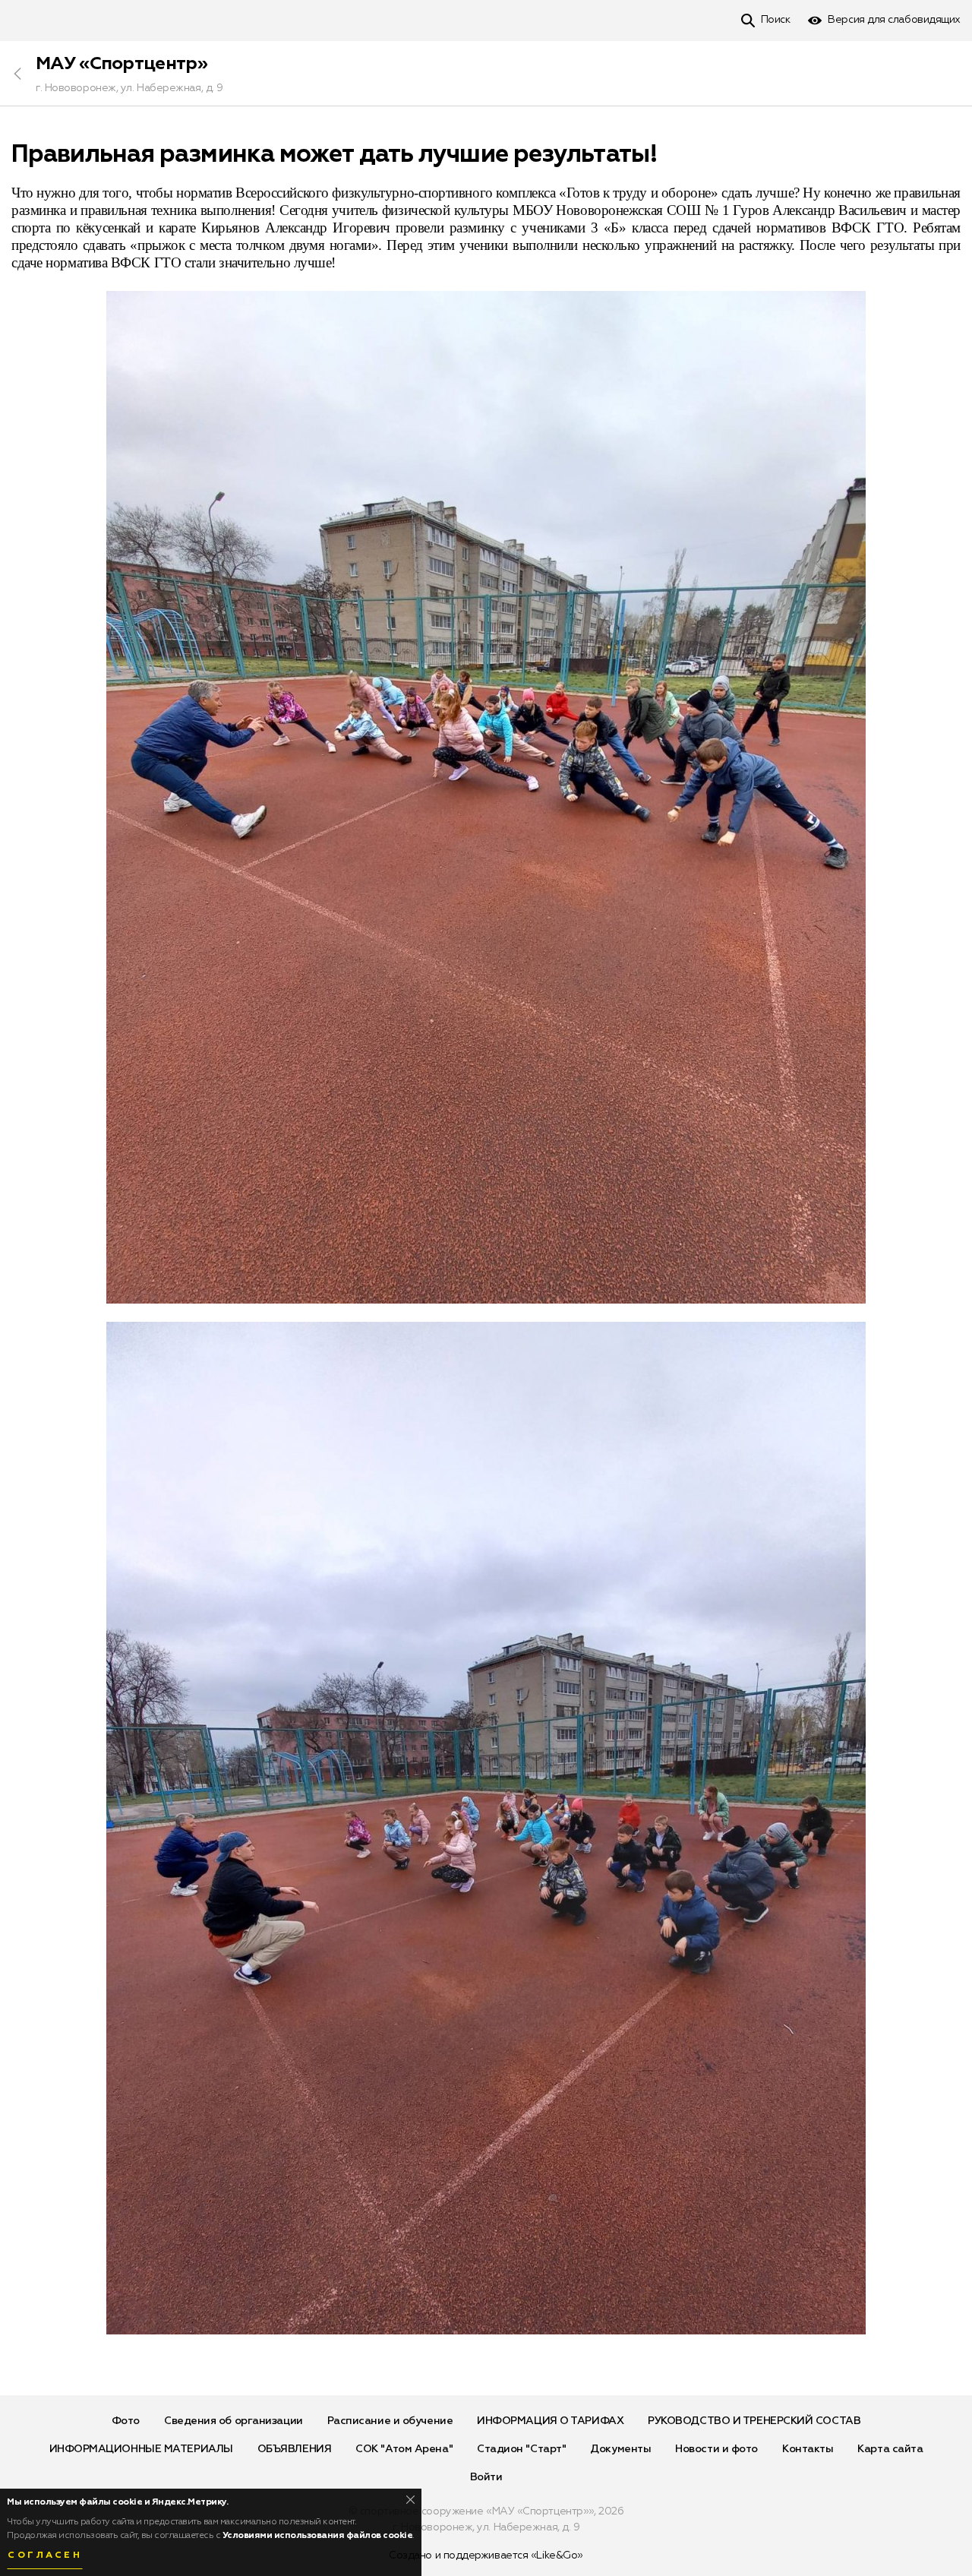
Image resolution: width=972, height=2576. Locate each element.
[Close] (410, 2500)
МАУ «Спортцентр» (121, 64)
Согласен (45, 2555)
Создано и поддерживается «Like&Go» (486, 2555)
